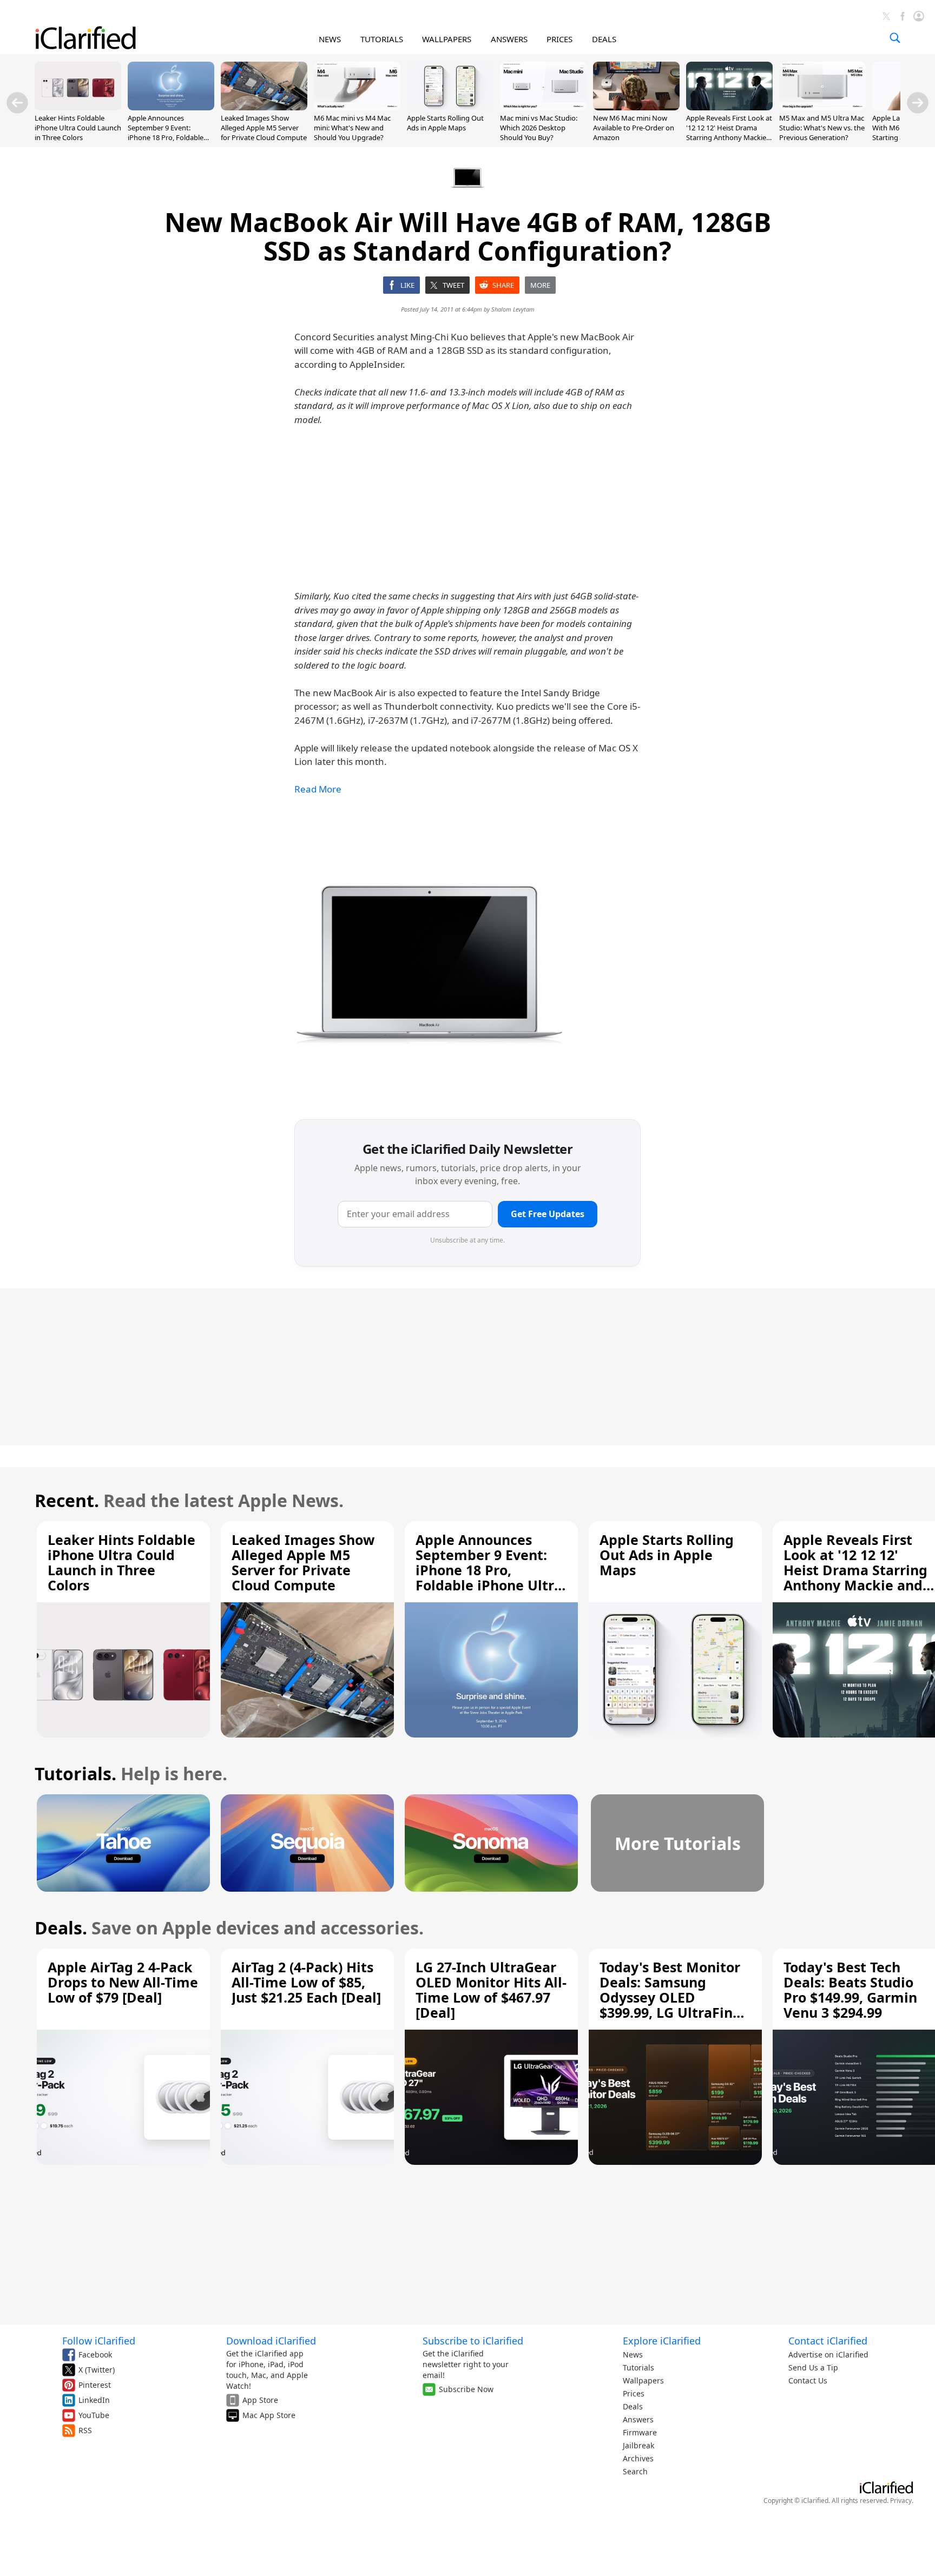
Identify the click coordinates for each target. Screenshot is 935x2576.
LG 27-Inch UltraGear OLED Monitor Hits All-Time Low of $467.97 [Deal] (491, 1990)
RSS (85, 2430)
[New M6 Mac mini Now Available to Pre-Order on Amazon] (636, 107)
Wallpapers (643, 2380)
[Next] (918, 103)
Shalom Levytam (513, 309)
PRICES (559, 39)
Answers (638, 2419)
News (633, 2354)
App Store (260, 2400)
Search (635, 2471)
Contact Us (808, 2380)
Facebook (95, 2354)
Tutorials (638, 2367)
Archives (638, 2458)
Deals (633, 2406)
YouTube (94, 2415)
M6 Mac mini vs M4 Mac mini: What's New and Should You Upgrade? (352, 128)
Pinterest (95, 2385)
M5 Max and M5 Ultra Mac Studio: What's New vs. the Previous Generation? (822, 128)
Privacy (901, 2501)
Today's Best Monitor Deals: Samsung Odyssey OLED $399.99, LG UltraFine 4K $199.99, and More (670, 1997)
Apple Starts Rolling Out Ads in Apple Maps (445, 123)
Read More (318, 789)
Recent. (67, 1500)
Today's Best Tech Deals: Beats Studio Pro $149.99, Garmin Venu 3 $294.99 (850, 1990)
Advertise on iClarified (828, 2354)
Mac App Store (269, 2415)
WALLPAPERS (447, 39)
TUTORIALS (382, 39)
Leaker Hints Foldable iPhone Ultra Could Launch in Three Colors (78, 128)
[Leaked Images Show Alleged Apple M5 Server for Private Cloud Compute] (264, 107)
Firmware (640, 2432)
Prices (634, 2393)
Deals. (61, 1928)
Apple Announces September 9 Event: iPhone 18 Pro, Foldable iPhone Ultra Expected (166, 133)
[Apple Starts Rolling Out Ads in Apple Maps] (450, 107)
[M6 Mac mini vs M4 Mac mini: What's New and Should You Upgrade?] (357, 107)
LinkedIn (94, 2400)
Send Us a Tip (813, 2367)
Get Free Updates (548, 1214)
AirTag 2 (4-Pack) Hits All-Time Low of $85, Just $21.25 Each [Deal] (306, 1982)
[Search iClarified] (895, 38)
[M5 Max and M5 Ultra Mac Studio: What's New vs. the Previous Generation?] (822, 107)
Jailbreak (638, 2445)
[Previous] (17, 103)
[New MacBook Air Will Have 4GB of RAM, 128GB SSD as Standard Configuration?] (430, 959)
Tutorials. (75, 1774)
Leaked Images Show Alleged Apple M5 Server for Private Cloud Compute (264, 128)
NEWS (330, 39)
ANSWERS (509, 39)
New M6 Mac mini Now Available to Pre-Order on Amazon (634, 128)
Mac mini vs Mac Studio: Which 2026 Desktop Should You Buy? (539, 128)
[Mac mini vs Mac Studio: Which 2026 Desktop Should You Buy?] (543, 107)
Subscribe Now (466, 2389)
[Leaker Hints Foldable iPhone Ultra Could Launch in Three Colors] (78, 107)
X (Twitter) (97, 2370)
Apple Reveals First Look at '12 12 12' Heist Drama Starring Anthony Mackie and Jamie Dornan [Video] (729, 133)
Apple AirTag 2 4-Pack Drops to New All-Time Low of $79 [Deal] (123, 1982)
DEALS (604, 39)
